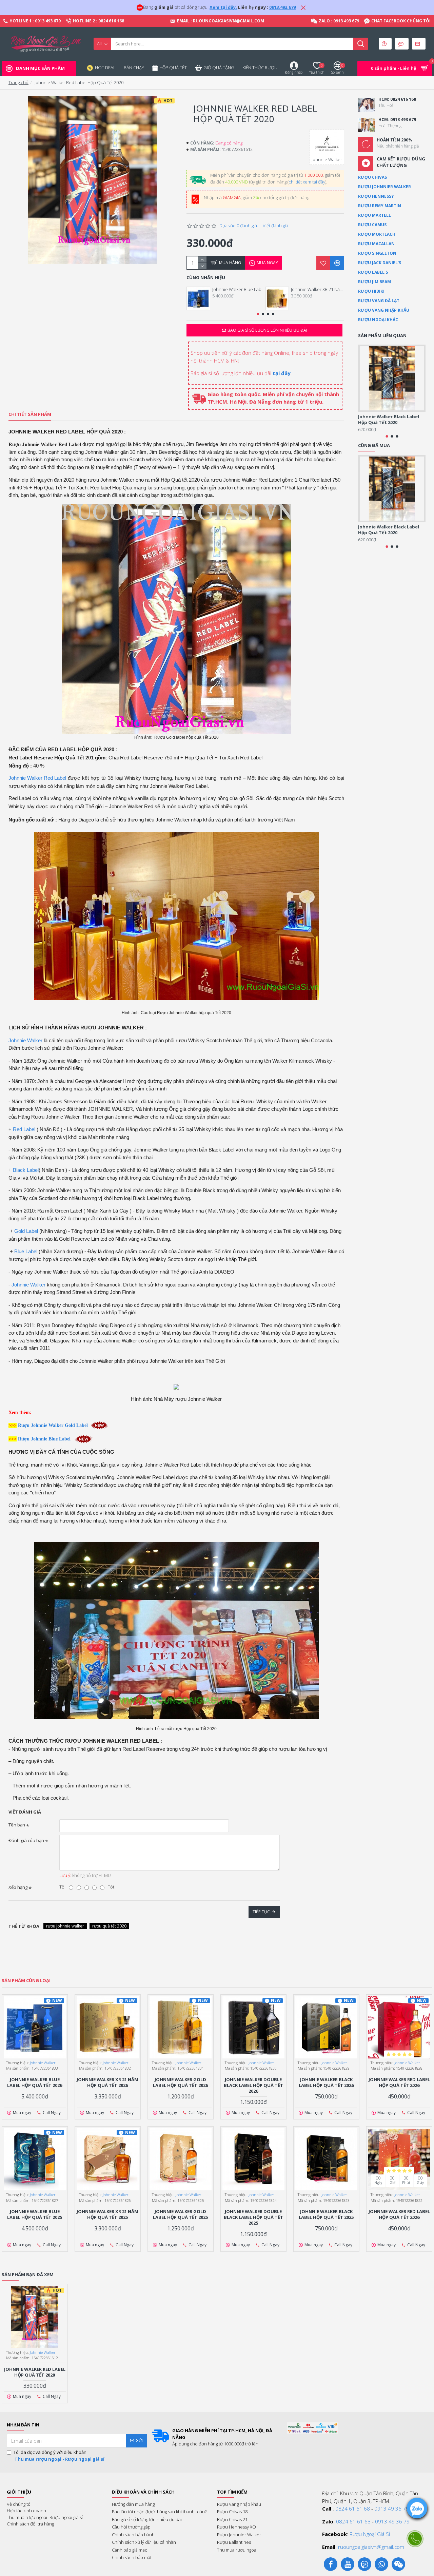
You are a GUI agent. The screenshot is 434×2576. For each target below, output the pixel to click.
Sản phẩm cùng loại (26, 1981)
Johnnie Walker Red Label (37, 778)
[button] (258, 314)
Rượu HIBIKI (371, 291)
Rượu (24, 1439)
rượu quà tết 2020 (109, 1926)
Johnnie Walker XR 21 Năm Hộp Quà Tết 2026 (318, 289)
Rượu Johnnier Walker (384, 187)
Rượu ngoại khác (378, 320)
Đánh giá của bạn (26, 1840)
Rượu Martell (374, 215)
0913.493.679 (282, 7)
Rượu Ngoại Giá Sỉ (370, 2534)
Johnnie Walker (25, 1040)
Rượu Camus (372, 225)
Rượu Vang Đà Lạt (379, 301)
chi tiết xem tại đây (307, 182)
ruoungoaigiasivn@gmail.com (371, 2547)
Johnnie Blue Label (51, 1439)
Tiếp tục (261, 1912)
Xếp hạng (18, 1887)
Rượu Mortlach (377, 234)
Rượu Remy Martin (380, 206)
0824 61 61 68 (353, 2509)
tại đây (282, 373)
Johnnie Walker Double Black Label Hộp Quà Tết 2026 (253, 2085)
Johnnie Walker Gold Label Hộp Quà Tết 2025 (180, 2214)
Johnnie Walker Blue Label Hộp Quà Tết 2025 (35, 2214)
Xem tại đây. (223, 7)
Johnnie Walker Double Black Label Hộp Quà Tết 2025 (253, 2217)
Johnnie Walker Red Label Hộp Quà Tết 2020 (35, 2372)
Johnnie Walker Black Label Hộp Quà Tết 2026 (326, 2083)
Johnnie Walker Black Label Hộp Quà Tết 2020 (389, 420)
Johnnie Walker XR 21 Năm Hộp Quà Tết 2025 (107, 2214)
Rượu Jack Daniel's (380, 263)
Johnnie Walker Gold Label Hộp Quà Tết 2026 (180, 2083)
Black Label (26, 1170)
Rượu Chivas (372, 177)
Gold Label (26, 1231)
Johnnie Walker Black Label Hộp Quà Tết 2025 (326, 2214)
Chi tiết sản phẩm (30, 414)
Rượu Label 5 (373, 272)
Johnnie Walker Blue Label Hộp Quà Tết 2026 (239, 289)
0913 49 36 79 (392, 2509)
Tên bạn (17, 1825)
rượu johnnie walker (65, 1926)
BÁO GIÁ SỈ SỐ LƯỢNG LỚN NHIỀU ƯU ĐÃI (267, 330)
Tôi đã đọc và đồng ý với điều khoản (59, 2456)
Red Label (24, 1129)
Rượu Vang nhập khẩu (384, 310)
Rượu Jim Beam (374, 282)
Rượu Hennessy (376, 196)
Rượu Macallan (376, 244)
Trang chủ (18, 82)
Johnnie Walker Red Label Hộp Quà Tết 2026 (399, 2083)
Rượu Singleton (377, 253)
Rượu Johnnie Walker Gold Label (53, 1425)
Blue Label (26, 1251)
